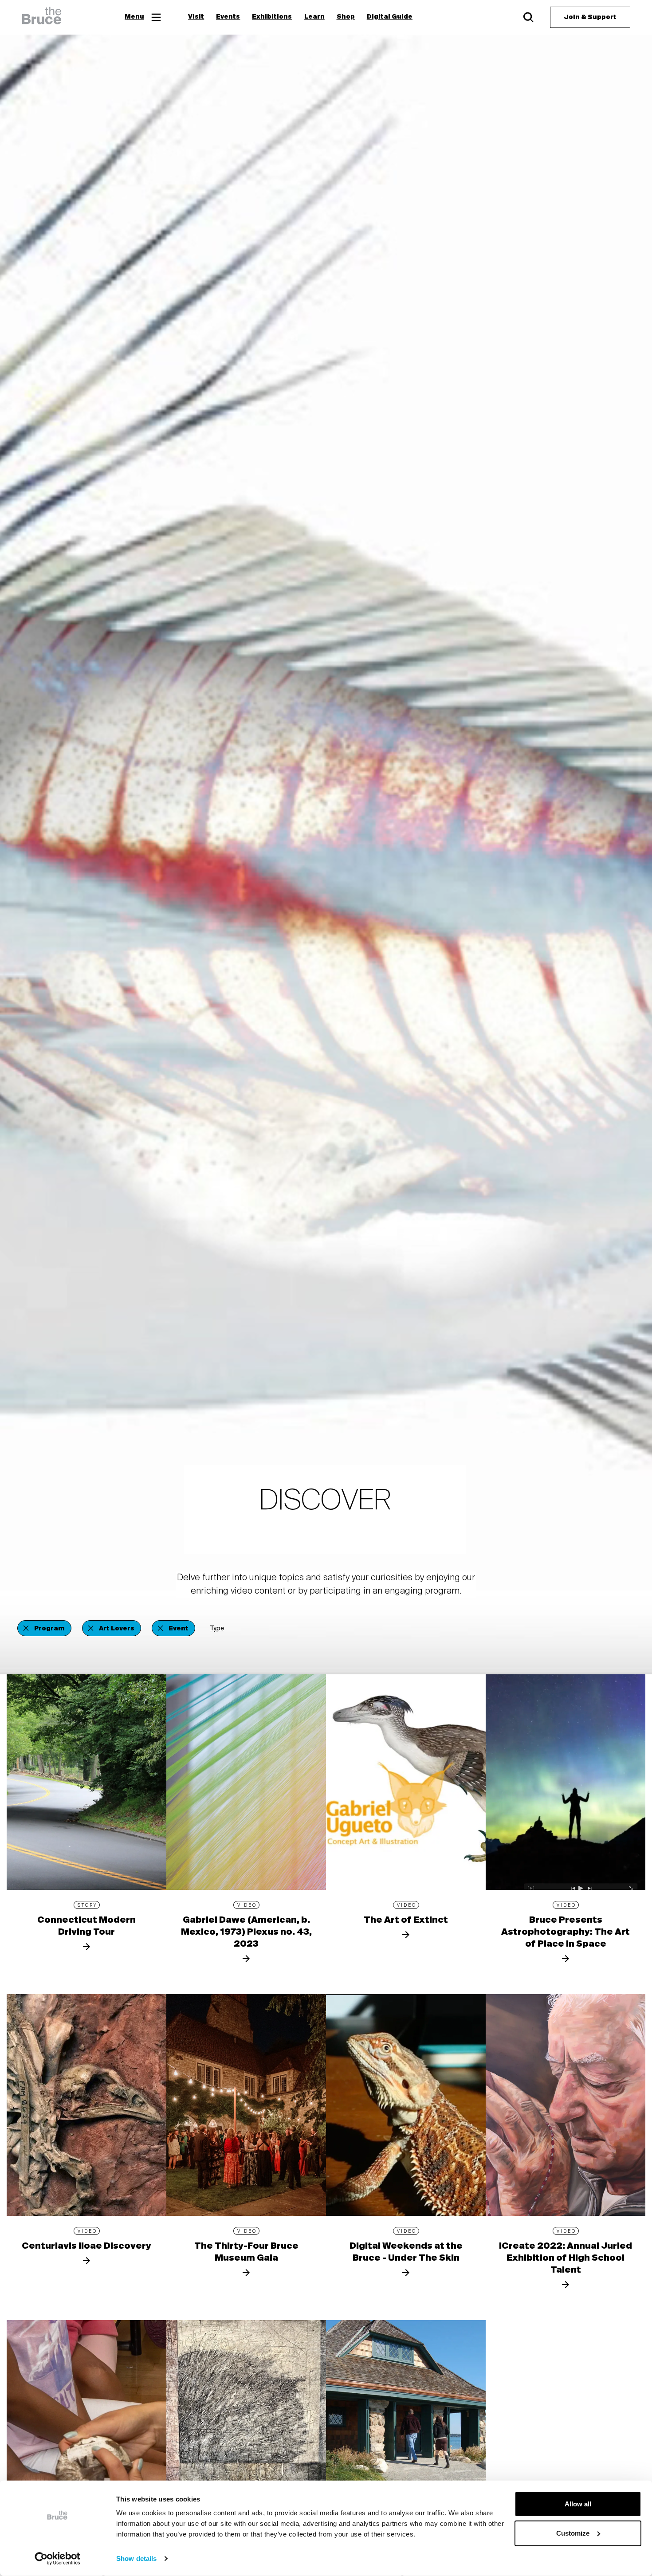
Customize (573, 2533)
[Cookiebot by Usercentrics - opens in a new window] (57, 2559)
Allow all (578, 2504)
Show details (136, 2558)
